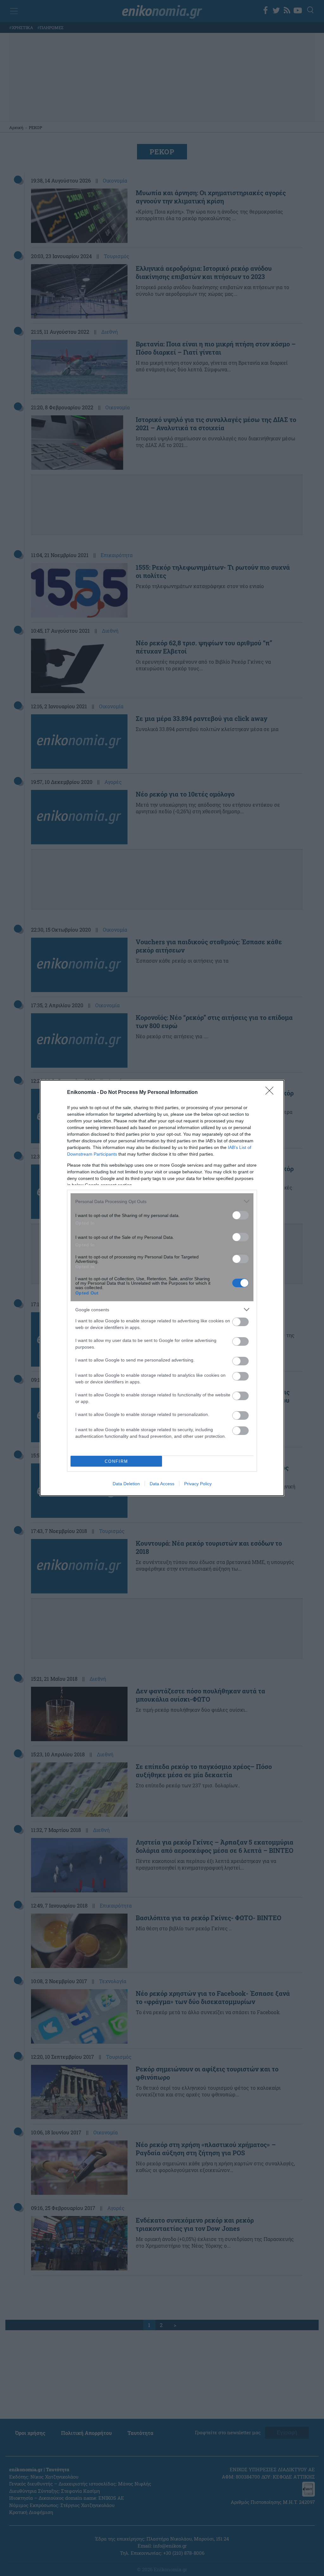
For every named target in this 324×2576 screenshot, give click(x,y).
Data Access (162, 1484)
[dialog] (162, 1288)
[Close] (271, 1093)
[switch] (240, 1215)
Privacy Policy (198, 1484)
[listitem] (162, 1201)
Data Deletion (126, 1484)
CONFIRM (116, 1461)
